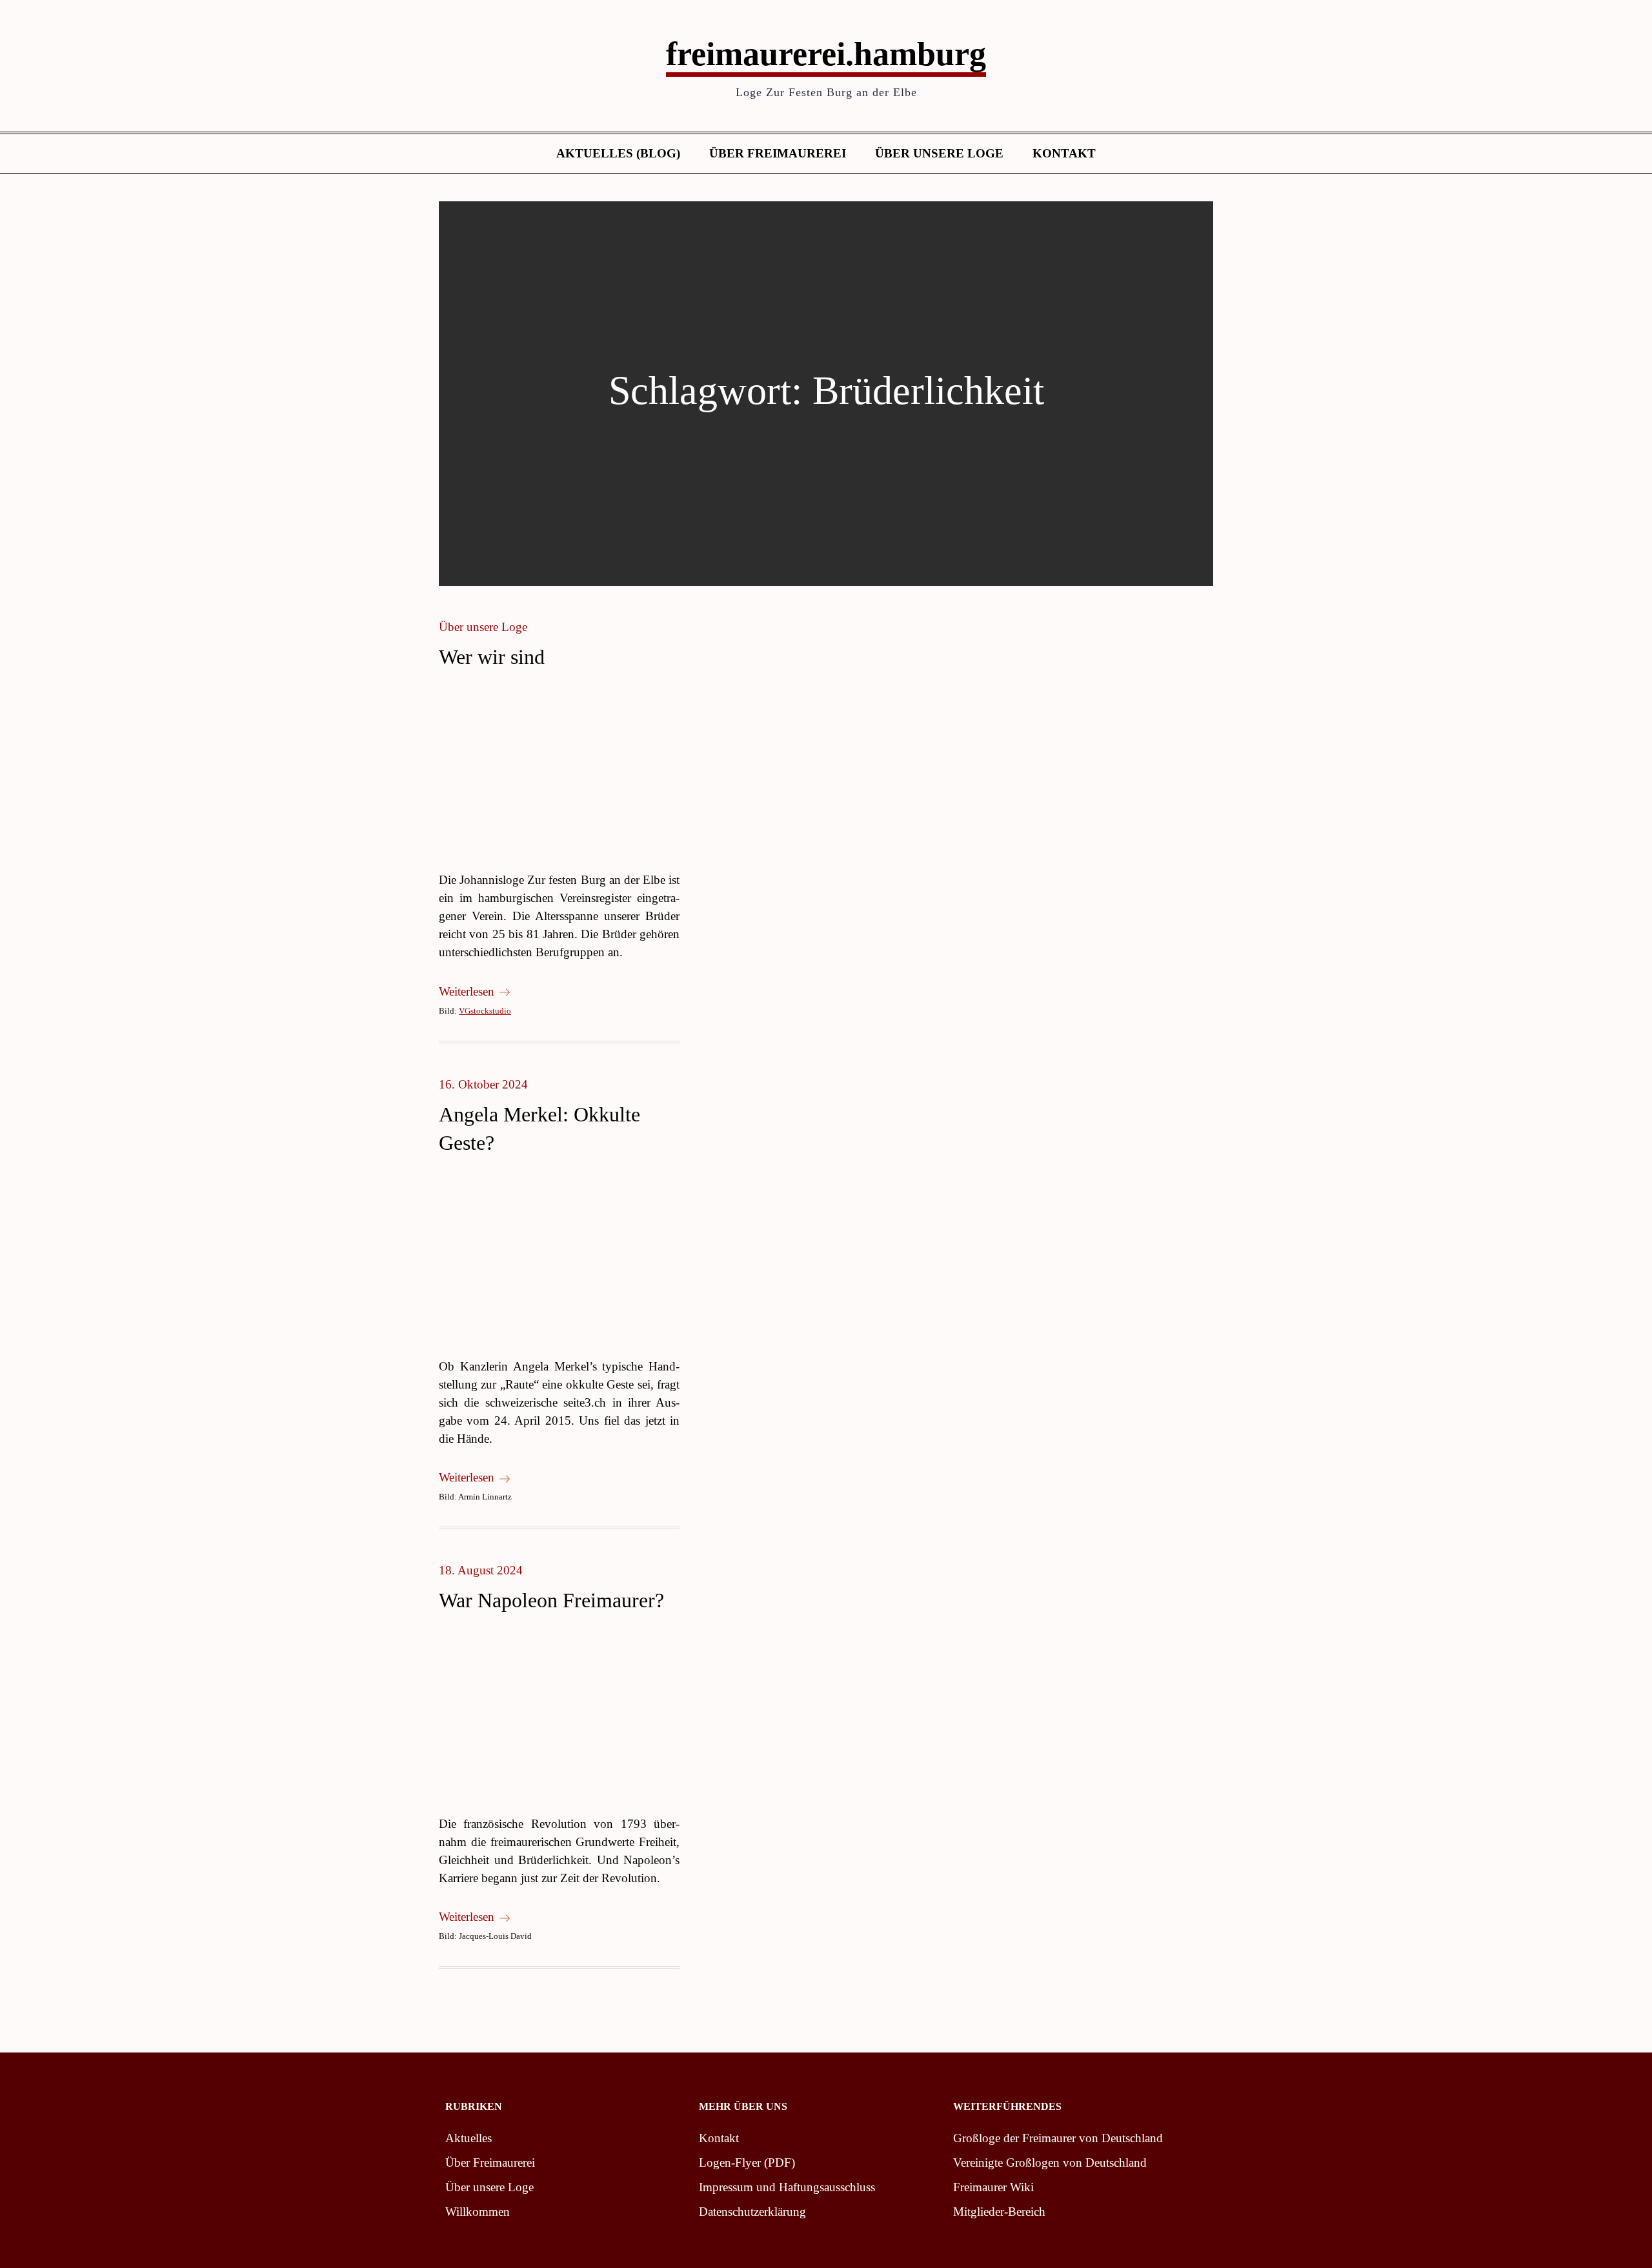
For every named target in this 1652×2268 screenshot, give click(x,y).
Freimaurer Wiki (993, 2187)
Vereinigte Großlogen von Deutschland (1050, 2163)
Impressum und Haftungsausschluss (787, 2187)
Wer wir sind (492, 657)
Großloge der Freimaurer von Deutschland (1058, 2138)
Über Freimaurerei (778, 153)
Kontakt (1064, 153)
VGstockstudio (485, 1011)
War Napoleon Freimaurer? (551, 1600)
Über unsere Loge (939, 153)
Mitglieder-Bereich (999, 2212)
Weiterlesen (467, 991)
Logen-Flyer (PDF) (747, 2163)
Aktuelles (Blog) (618, 153)
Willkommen (478, 2212)
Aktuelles (468, 2138)
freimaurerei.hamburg (826, 54)
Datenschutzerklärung (752, 2212)
